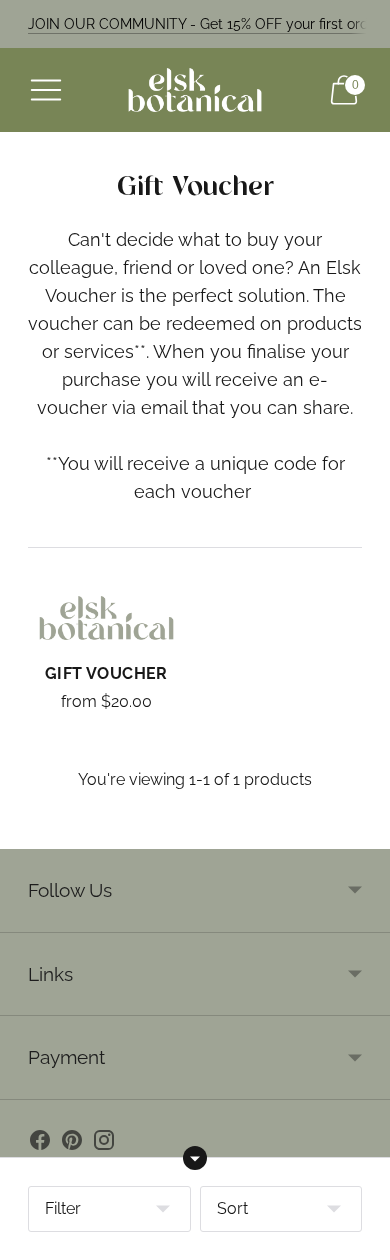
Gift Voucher (106, 673)
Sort (232, 1208)
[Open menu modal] (46, 90)
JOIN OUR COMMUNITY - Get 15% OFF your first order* (207, 24)
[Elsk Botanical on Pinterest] (72, 1144)
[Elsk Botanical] (195, 90)
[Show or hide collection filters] (195, 1158)
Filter (63, 1208)
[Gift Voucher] (106, 618)
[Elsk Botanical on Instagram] (104, 1144)
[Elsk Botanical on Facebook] (40, 1144)
